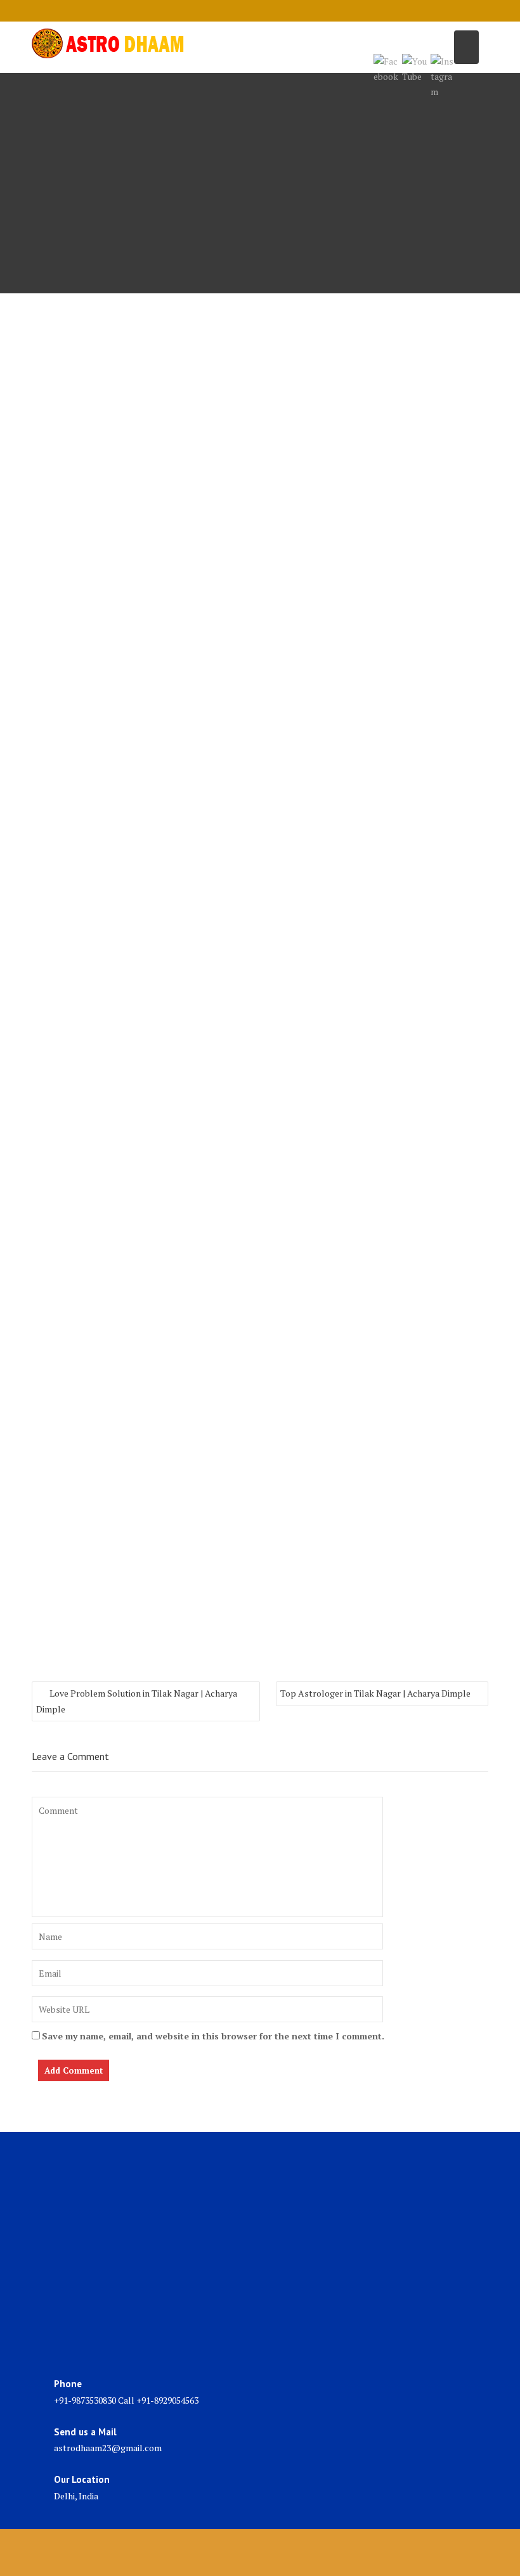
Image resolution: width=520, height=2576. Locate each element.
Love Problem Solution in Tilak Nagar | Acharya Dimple (137, 1701)
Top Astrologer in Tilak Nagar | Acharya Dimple (375, 1693)
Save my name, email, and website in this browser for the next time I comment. (213, 2036)
